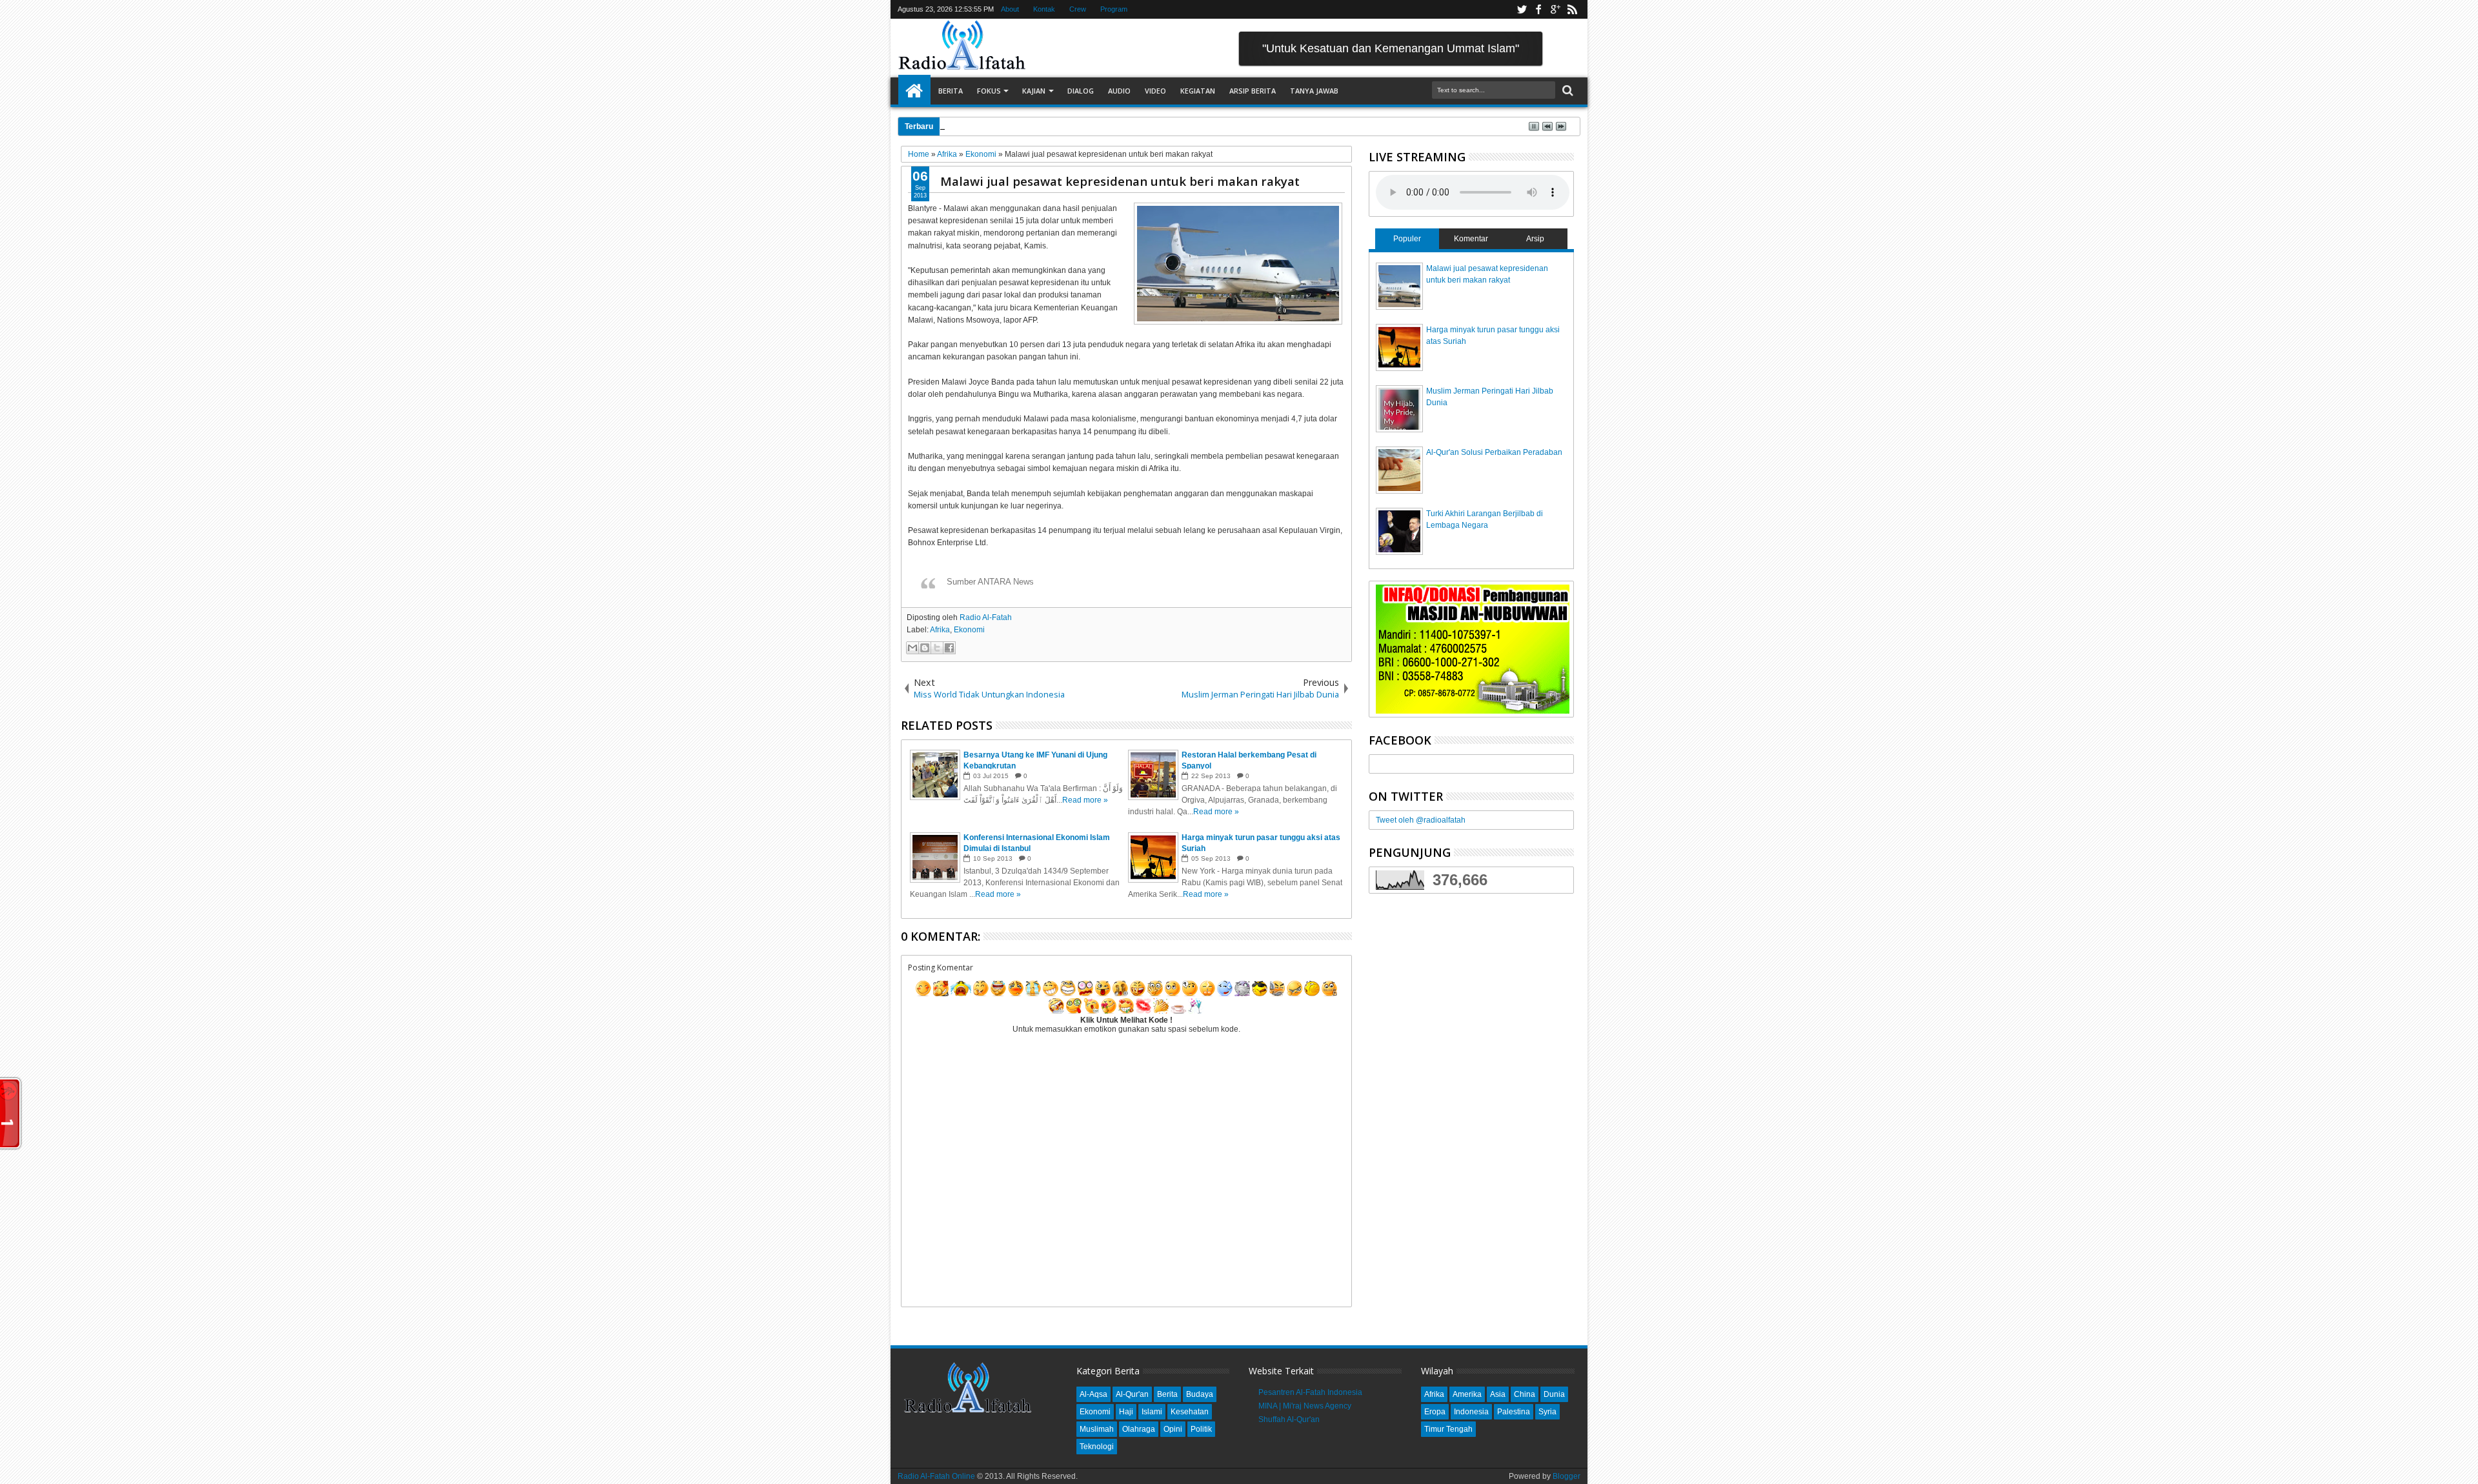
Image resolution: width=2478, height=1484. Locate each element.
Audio (1119, 91)
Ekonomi (969, 630)
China (1525, 1394)
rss (1572, 9)
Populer (1407, 239)
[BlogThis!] (925, 648)
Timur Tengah (1448, 1429)
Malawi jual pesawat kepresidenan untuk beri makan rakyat (1120, 181)
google (1555, 9)
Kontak (1044, 9)
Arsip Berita (1253, 91)
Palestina (1514, 1412)
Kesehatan (1190, 1412)
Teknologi (1097, 1447)
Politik (1201, 1429)
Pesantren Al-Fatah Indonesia (1310, 1392)
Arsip (1535, 239)
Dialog (1081, 91)
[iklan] (1473, 711)
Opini (1173, 1429)
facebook (1538, 9)
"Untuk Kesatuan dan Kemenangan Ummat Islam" (1391, 48)
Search (1566, 91)
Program (1114, 9)
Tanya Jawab (1314, 91)
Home (914, 91)
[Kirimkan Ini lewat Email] (912, 648)
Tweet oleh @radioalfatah (1421, 820)
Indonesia (1471, 1412)
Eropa (1435, 1412)
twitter (1522, 9)
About (1010, 9)
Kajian (1034, 91)
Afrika (940, 630)
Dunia (1554, 1394)
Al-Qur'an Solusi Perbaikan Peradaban (1494, 452)
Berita (951, 91)
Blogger (1566, 1476)
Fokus (989, 91)
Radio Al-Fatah (986, 617)
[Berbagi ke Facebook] (949, 648)
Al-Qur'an (1132, 1394)
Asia (1498, 1394)
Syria (1547, 1412)
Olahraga (1139, 1429)
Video (1155, 91)
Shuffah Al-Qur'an (1289, 1419)
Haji (1126, 1412)
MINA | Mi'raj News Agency (1305, 1406)
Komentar (1471, 239)
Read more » (1085, 800)
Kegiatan (1198, 91)
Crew (1078, 9)
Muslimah (1097, 1429)
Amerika (1467, 1394)
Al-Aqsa (1093, 1394)
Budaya (1200, 1394)
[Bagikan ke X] (937, 648)
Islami (1152, 1412)
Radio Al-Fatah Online (936, 1476)
